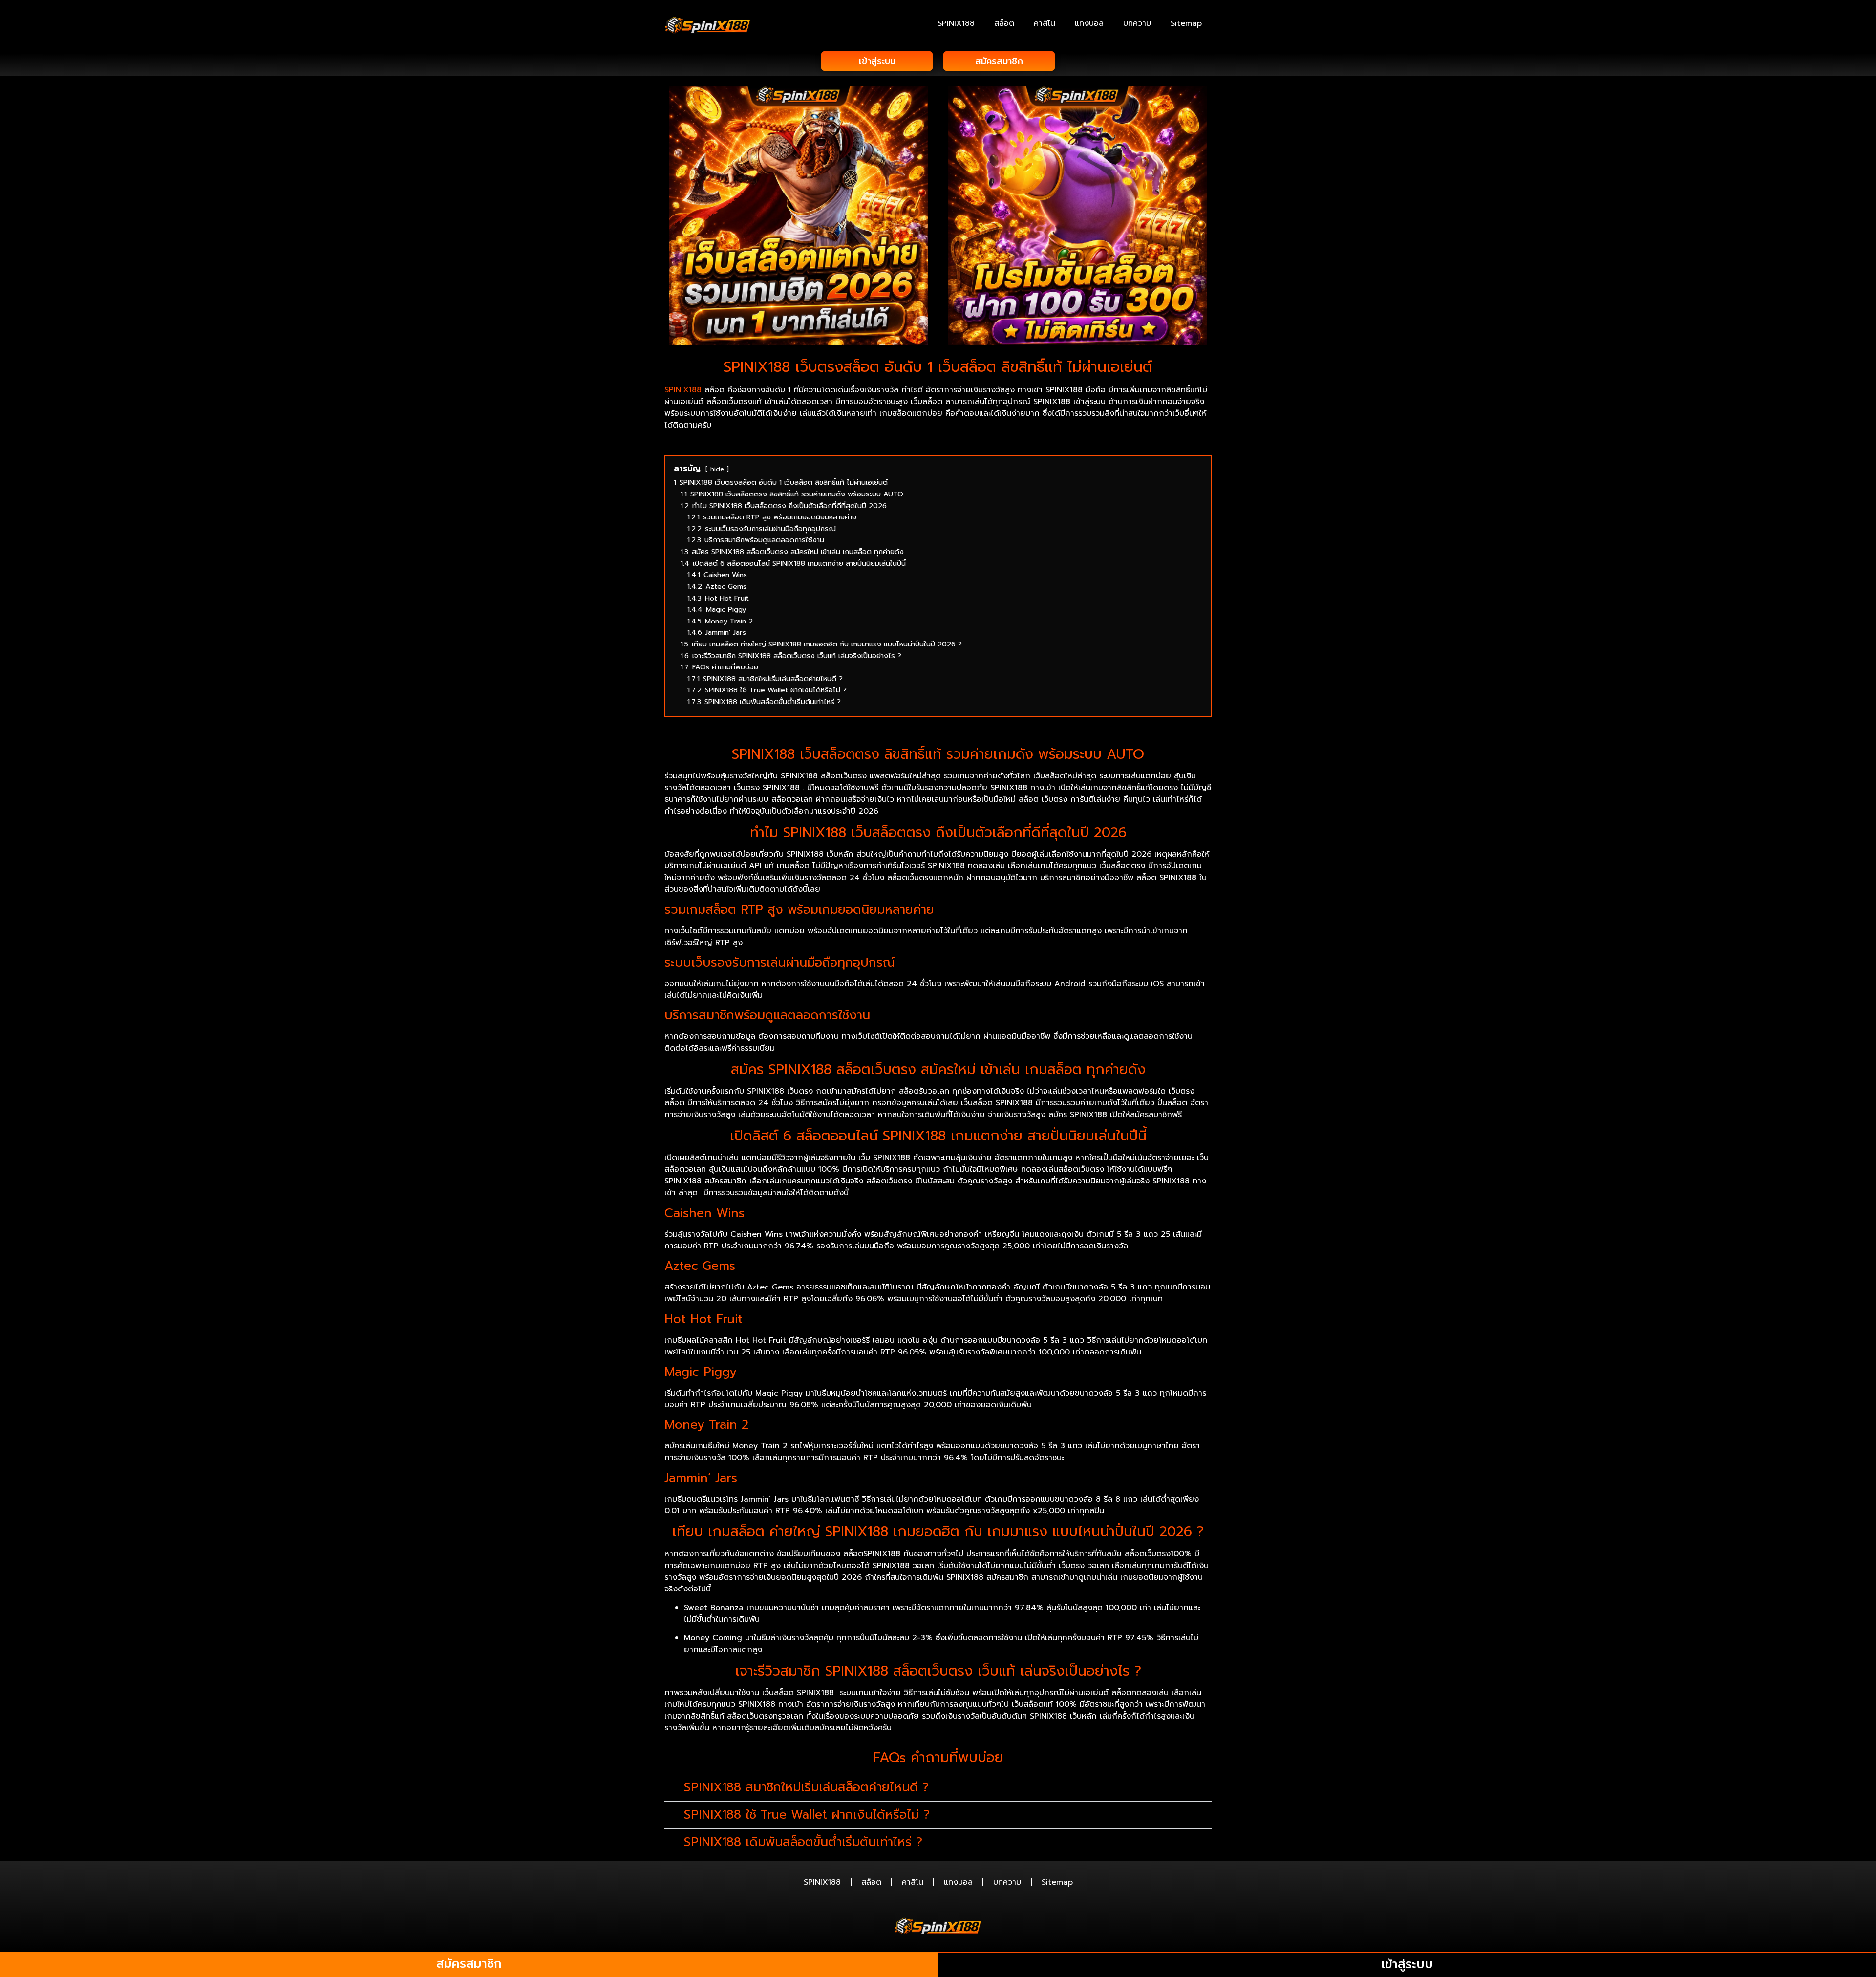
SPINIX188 (956, 23)
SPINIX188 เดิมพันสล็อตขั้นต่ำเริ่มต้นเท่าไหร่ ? (803, 1842)
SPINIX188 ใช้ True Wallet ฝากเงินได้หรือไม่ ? (807, 1815)
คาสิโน (1045, 23)
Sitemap (1186, 23)
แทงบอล (1089, 23)
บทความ (1137, 23)
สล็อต (1004, 23)
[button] (938, 1788)
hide (717, 469)
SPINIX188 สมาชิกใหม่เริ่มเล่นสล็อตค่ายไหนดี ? (806, 1787)
